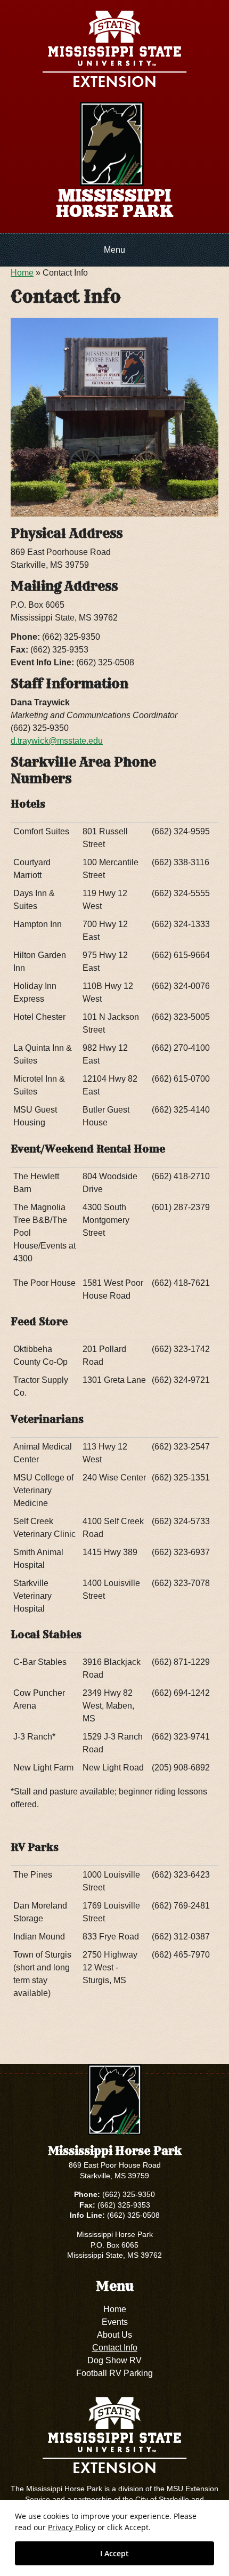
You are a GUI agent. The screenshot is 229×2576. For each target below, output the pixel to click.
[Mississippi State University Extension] (114, 51)
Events (115, 2322)
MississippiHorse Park (115, 204)
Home (22, 273)
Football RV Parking (114, 2373)
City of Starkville (162, 2499)
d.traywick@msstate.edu (57, 741)
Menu (114, 250)
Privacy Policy (72, 2527)
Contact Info (115, 2348)
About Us (114, 2335)
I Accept (114, 2553)
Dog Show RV (114, 2360)
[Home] (112, 143)
